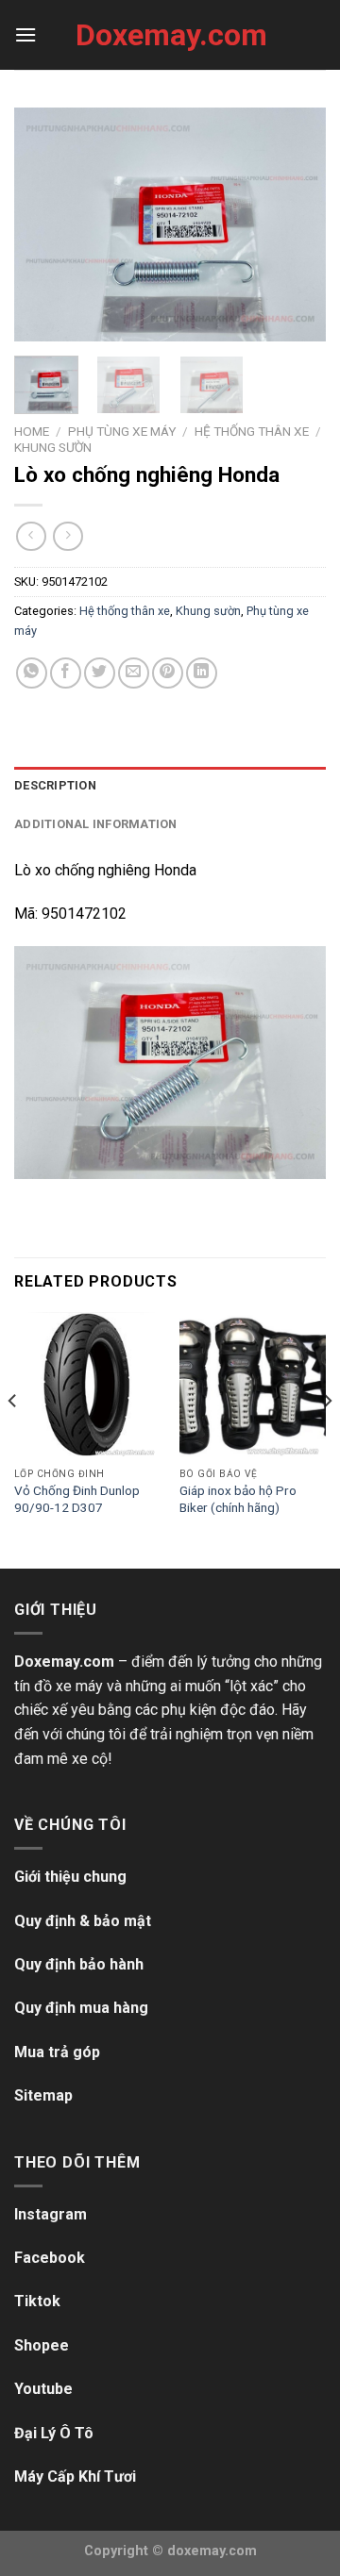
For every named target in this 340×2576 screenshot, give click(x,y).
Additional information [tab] (96, 824)
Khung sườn (53, 447)
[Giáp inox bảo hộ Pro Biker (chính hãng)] (253, 1385)
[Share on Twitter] (100, 673)
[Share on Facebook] (66, 673)
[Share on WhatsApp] (32, 673)
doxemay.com (212, 2551)
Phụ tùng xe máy (122, 431)
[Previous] (44, 224)
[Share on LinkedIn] (202, 673)
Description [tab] (55, 785)
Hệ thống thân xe (252, 431)
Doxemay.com (170, 35)
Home (32, 431)
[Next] (296, 224)
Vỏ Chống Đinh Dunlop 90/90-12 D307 (77, 1499)
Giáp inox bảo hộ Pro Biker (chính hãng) (238, 1499)
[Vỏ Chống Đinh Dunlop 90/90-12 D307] (87, 1385)
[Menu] (25, 34)
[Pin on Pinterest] (168, 673)
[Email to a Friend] (134, 673)
